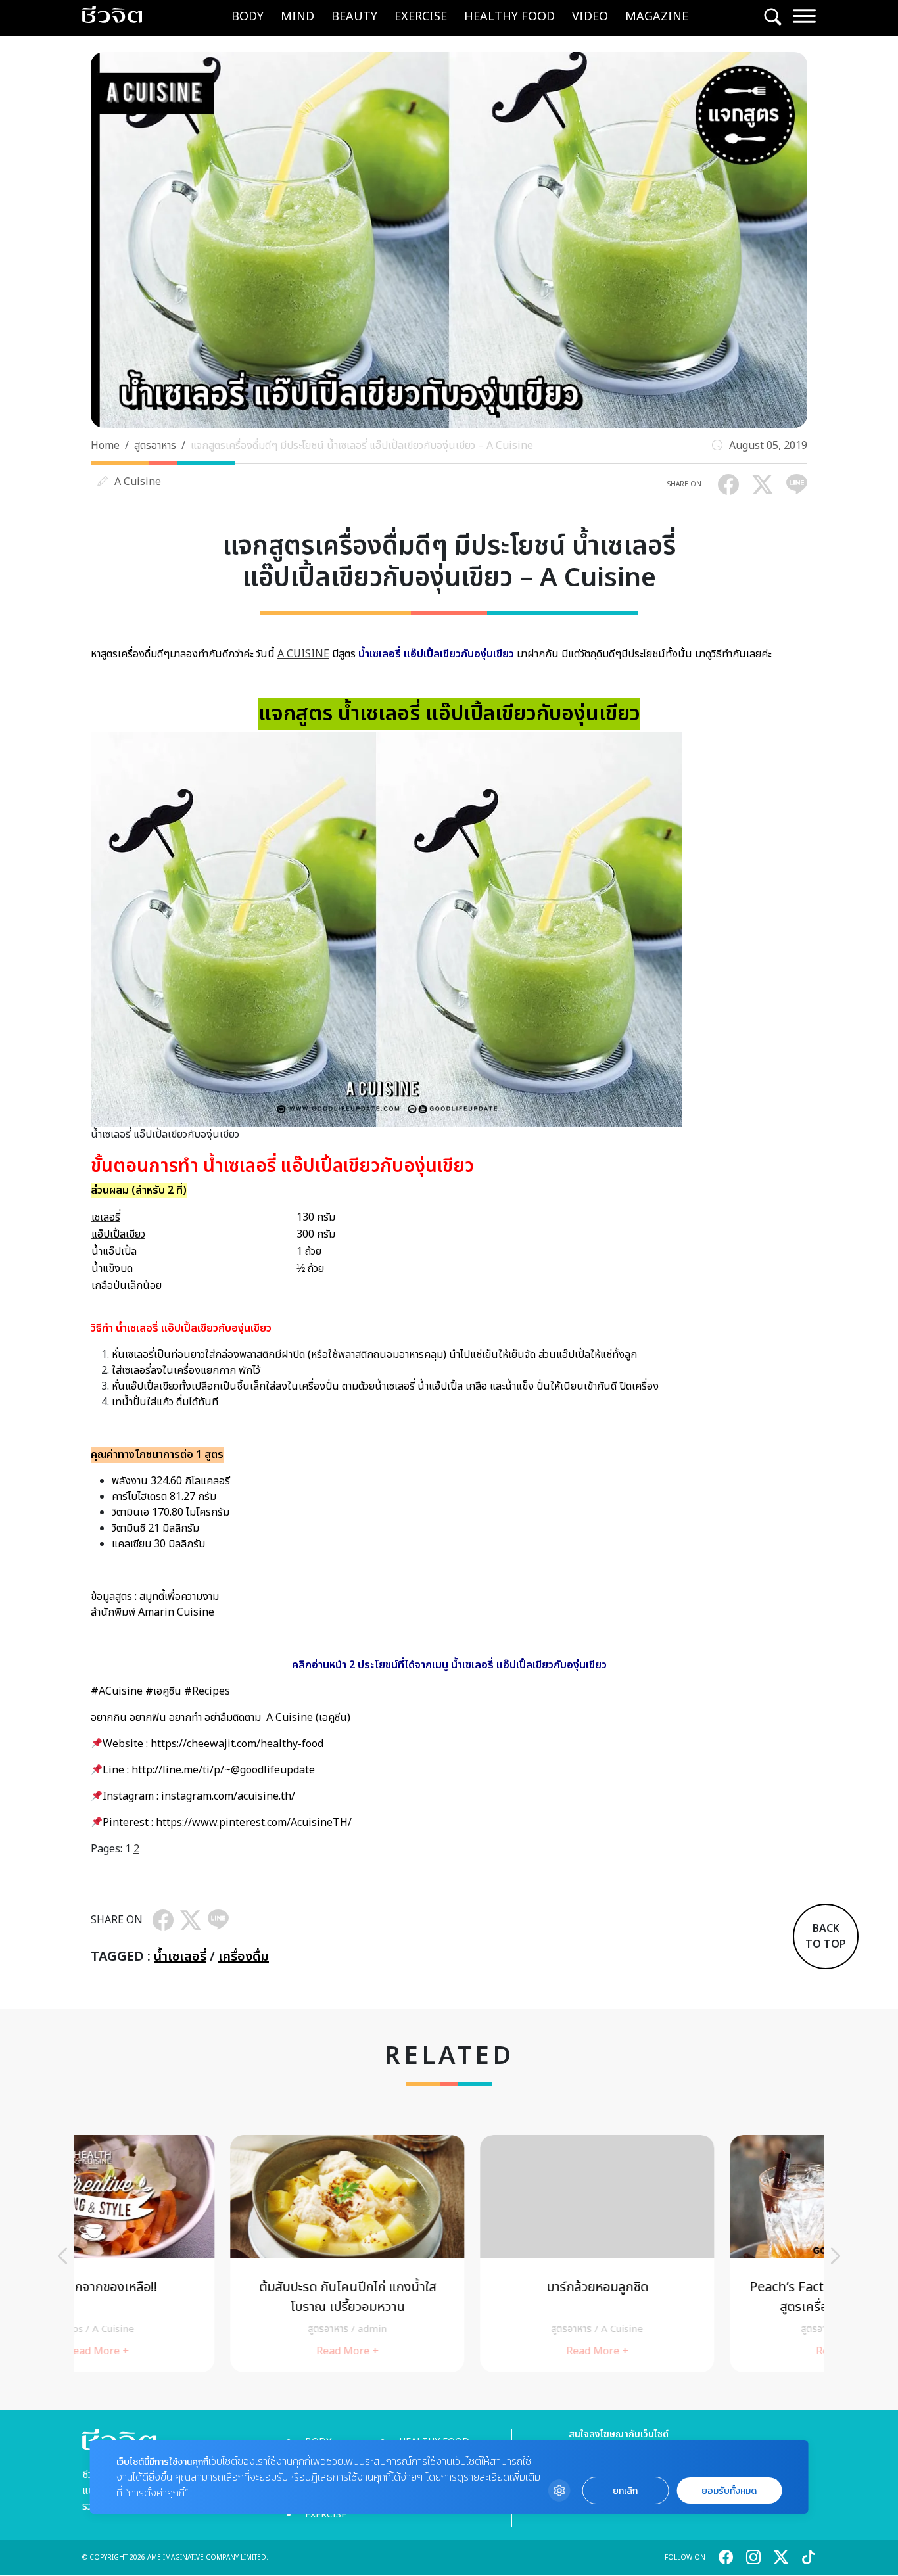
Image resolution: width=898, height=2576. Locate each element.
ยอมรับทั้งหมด (729, 2491)
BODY (248, 17)
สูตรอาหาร (155, 446)
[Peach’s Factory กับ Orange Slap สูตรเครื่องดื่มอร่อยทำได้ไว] (699, 2254)
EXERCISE (421, 17)
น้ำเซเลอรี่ (180, 1957)
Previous (62, 2256)
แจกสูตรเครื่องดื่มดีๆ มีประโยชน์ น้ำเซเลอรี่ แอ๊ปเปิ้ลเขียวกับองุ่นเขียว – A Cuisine (362, 446)
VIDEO (590, 17)
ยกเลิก (625, 2491)
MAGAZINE (657, 17)
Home (105, 446)
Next (836, 2256)
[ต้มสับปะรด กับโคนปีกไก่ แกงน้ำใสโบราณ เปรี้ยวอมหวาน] (199, 2254)
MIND (297, 17)
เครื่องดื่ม (244, 1957)
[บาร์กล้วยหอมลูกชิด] (449, 2254)
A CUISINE (303, 654)
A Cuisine (138, 482)
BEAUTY (354, 17)
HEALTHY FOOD (509, 17)
